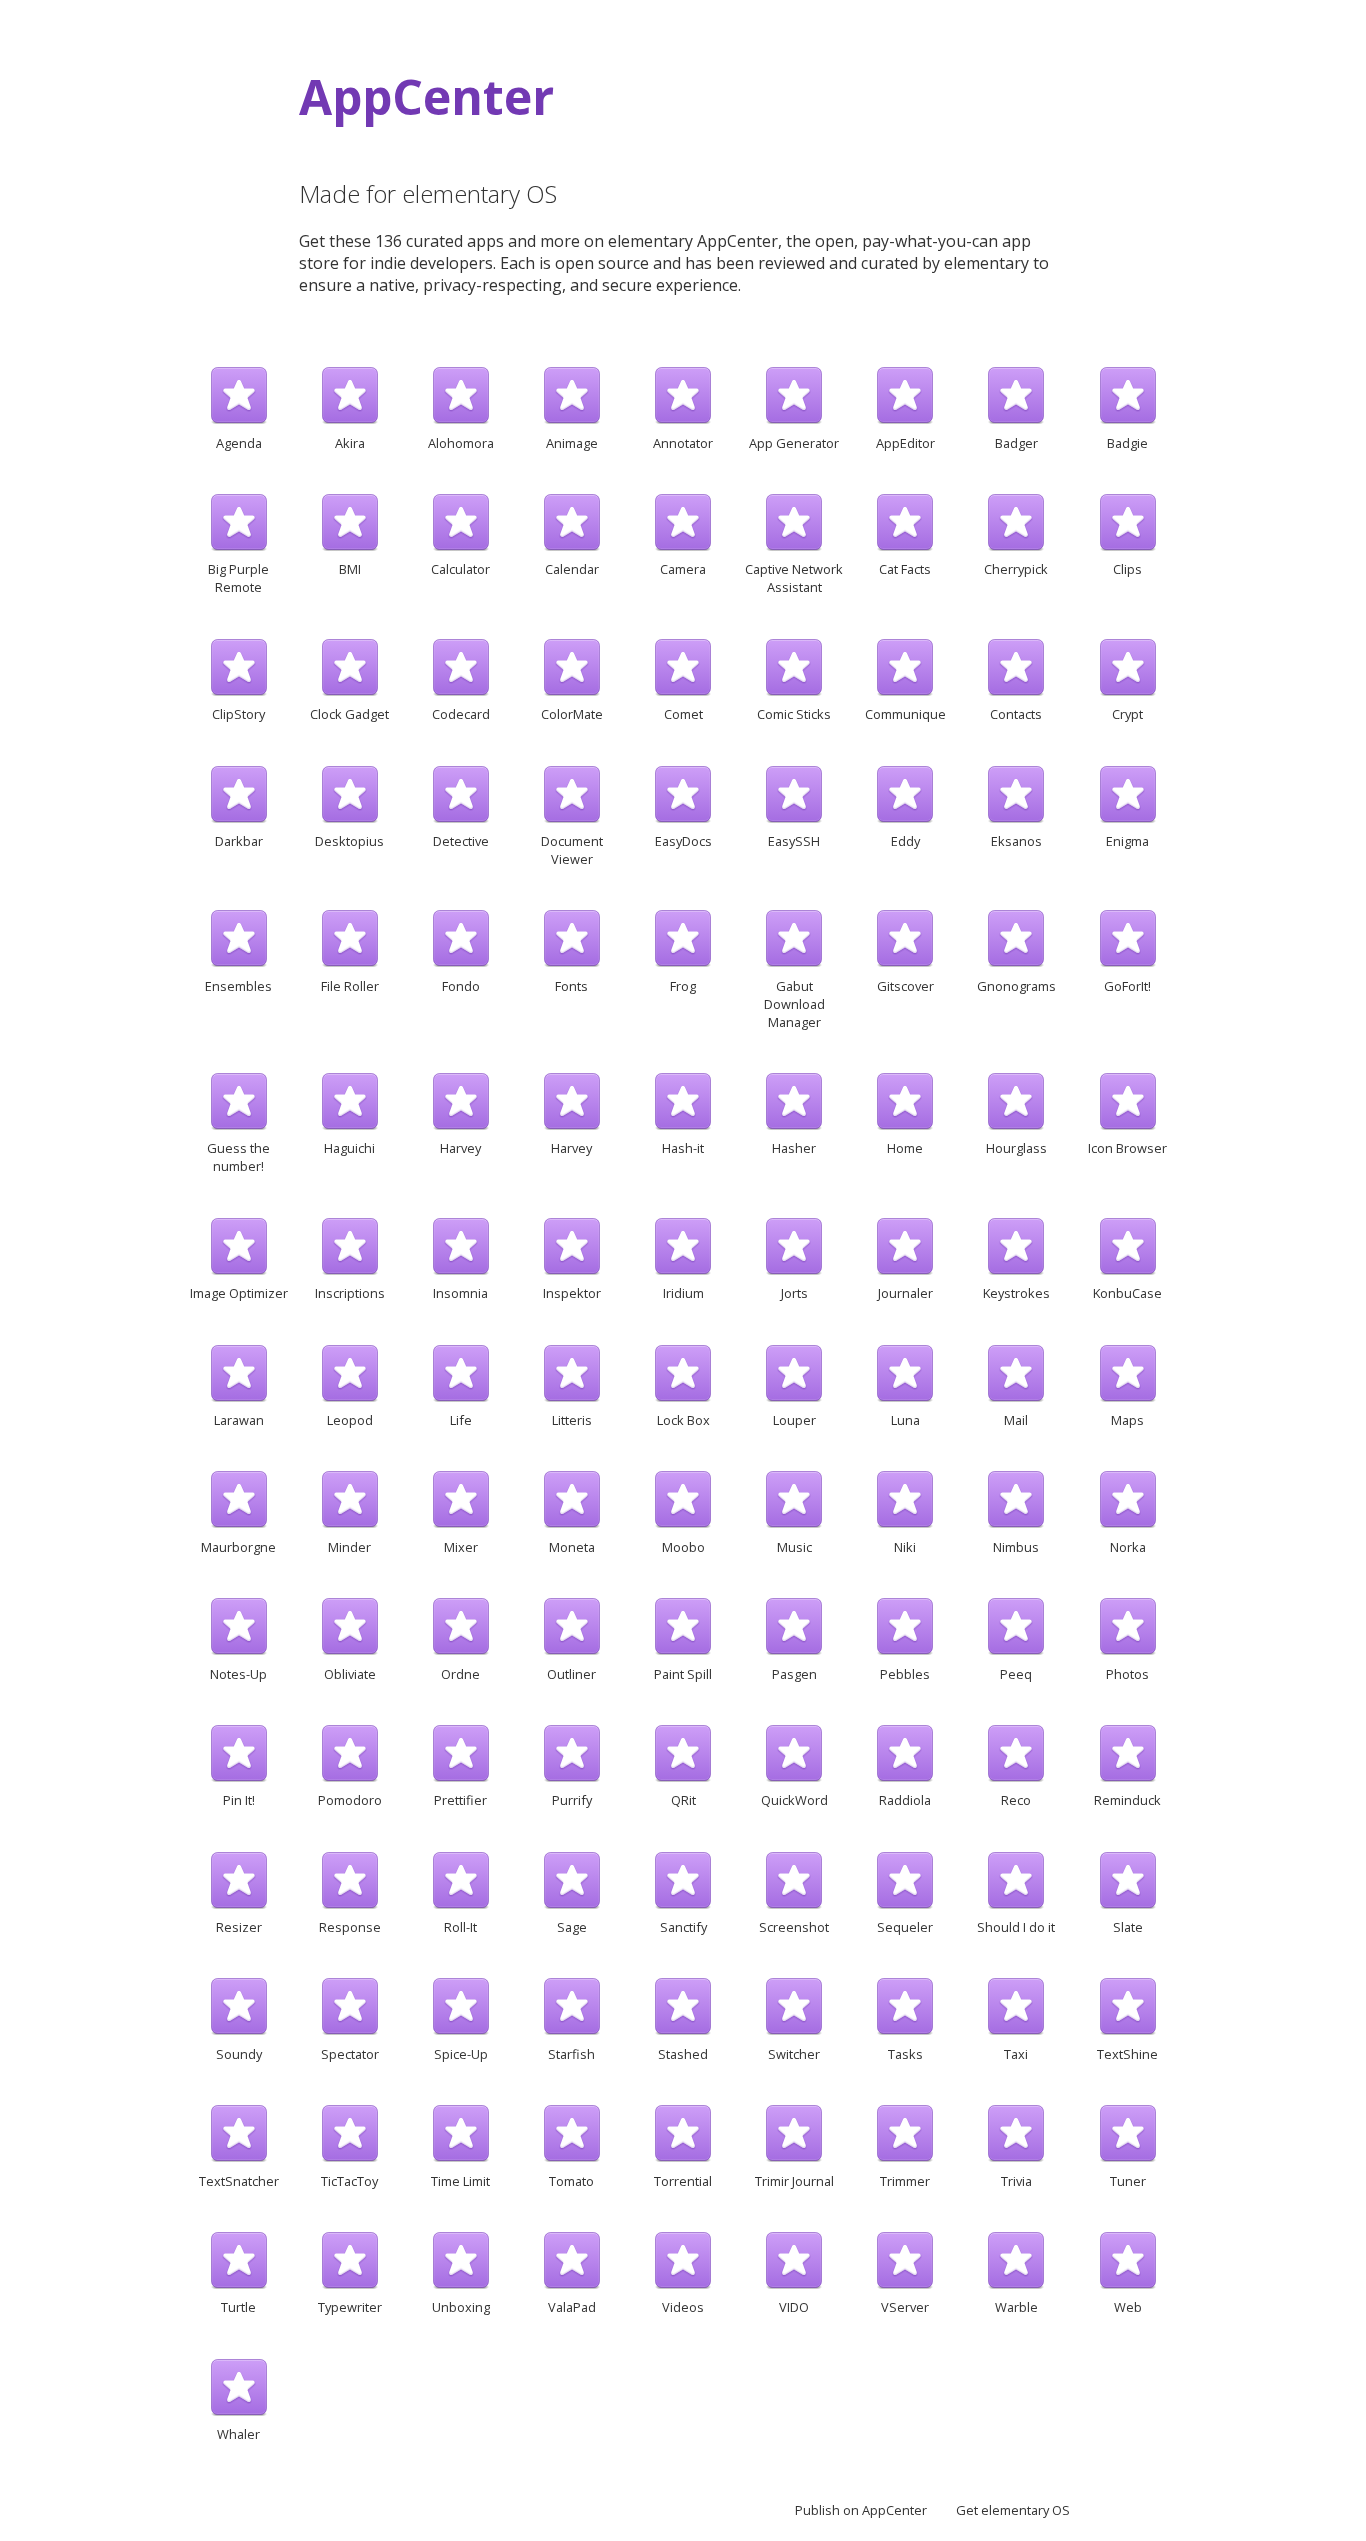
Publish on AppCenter (861, 2510)
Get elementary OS (1013, 2510)
